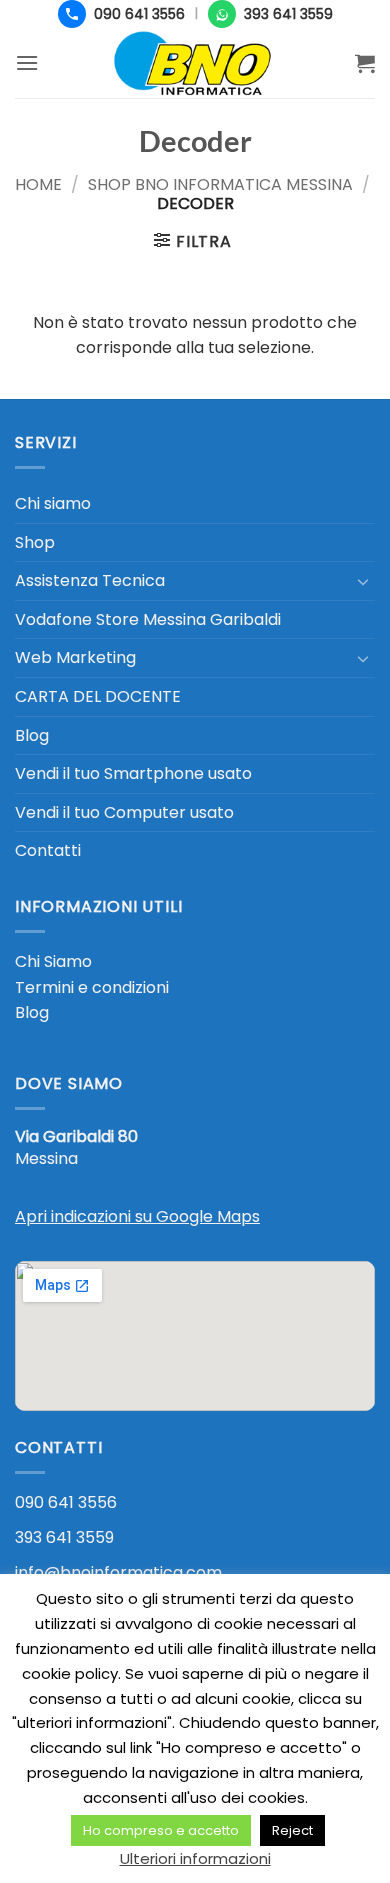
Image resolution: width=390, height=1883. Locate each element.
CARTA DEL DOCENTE (98, 696)
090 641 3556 (66, 1502)
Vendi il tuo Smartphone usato (133, 773)
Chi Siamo (53, 961)
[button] (27, 62)
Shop (35, 542)
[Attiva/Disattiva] (363, 581)
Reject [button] (292, 1830)
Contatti (48, 850)
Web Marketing (75, 657)
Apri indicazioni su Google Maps (137, 1216)
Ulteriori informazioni (195, 1858)
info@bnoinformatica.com (118, 1572)
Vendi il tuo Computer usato (124, 812)
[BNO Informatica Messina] (195, 63)
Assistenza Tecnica (90, 580)
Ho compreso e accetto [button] (161, 1830)
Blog (32, 735)
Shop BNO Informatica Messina (220, 184)
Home (38, 184)
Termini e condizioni (92, 987)
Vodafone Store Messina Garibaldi (148, 619)
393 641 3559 (64, 1537)
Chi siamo (53, 503)
